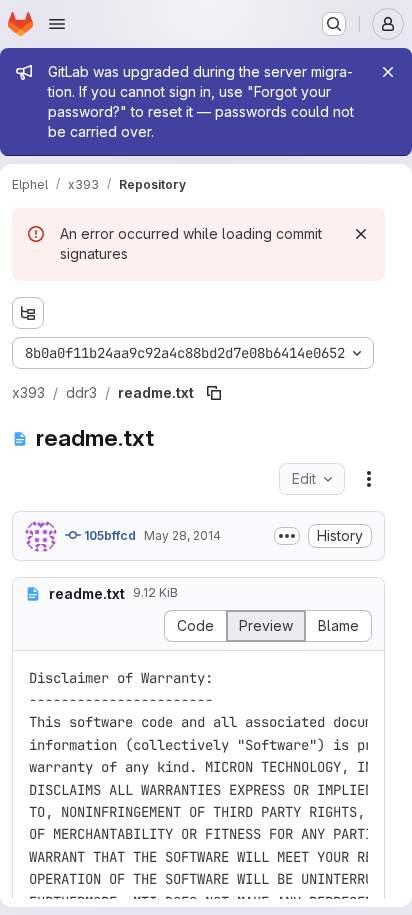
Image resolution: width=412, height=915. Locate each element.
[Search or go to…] (334, 24)
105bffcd (108, 535)
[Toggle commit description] (287, 536)
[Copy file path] (214, 393)
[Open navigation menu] (57, 24)
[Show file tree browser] (28, 313)
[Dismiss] (361, 234)
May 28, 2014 (182, 535)
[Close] (388, 72)
